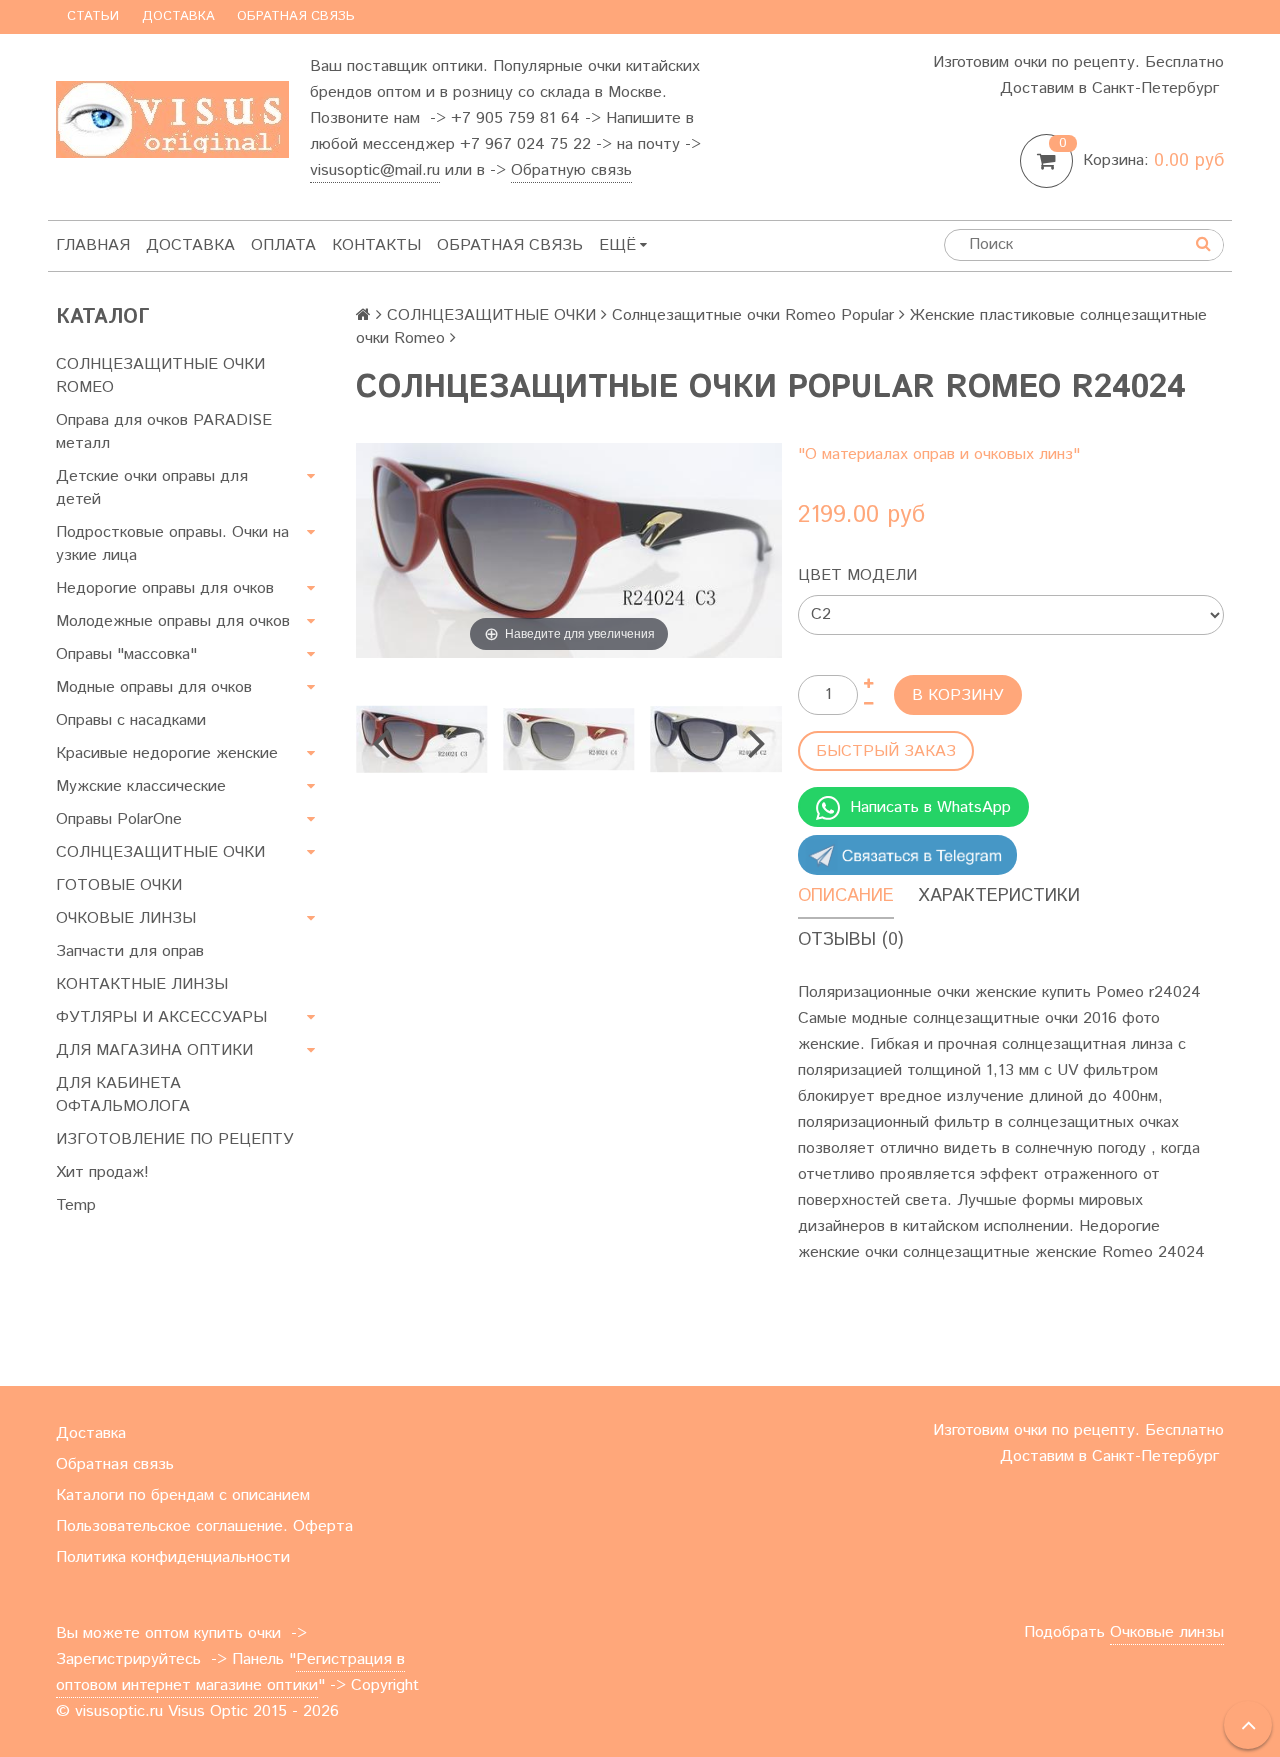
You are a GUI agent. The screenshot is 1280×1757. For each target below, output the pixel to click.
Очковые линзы (1167, 1632)
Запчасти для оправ (130, 951)
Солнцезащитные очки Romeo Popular (753, 315)
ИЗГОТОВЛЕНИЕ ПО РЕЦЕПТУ (175, 1139)
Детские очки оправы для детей (152, 488)
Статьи (93, 16)
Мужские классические (141, 786)
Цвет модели (857, 575)
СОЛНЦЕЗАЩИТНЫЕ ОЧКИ (160, 852)
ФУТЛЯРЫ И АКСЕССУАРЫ (161, 1017)
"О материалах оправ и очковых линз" (939, 454)
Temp (76, 1205)
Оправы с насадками (131, 720)
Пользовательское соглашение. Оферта (204, 1526)
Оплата (283, 245)
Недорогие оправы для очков (165, 588)
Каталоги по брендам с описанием (183, 1495)
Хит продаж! (102, 1172)
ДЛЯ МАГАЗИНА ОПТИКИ (154, 1050)
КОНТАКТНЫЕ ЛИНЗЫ (142, 984)
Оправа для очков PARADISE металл (164, 432)
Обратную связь (571, 170)
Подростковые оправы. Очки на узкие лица (172, 544)
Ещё (617, 245)
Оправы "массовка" (126, 654)
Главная (93, 245)
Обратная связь (296, 16)
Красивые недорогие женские (167, 753)
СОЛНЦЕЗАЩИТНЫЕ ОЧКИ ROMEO (160, 376)
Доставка (178, 16)
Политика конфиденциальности (173, 1557)
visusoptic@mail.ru (375, 170)
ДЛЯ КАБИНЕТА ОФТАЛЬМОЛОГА (123, 1095)
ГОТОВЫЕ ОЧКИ (119, 885)
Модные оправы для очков (154, 687)
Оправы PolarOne (119, 819)
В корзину (958, 695)
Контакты (376, 245)
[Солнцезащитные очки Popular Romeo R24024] (421, 739)
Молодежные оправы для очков (173, 621)
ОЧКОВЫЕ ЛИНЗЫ (126, 918)
